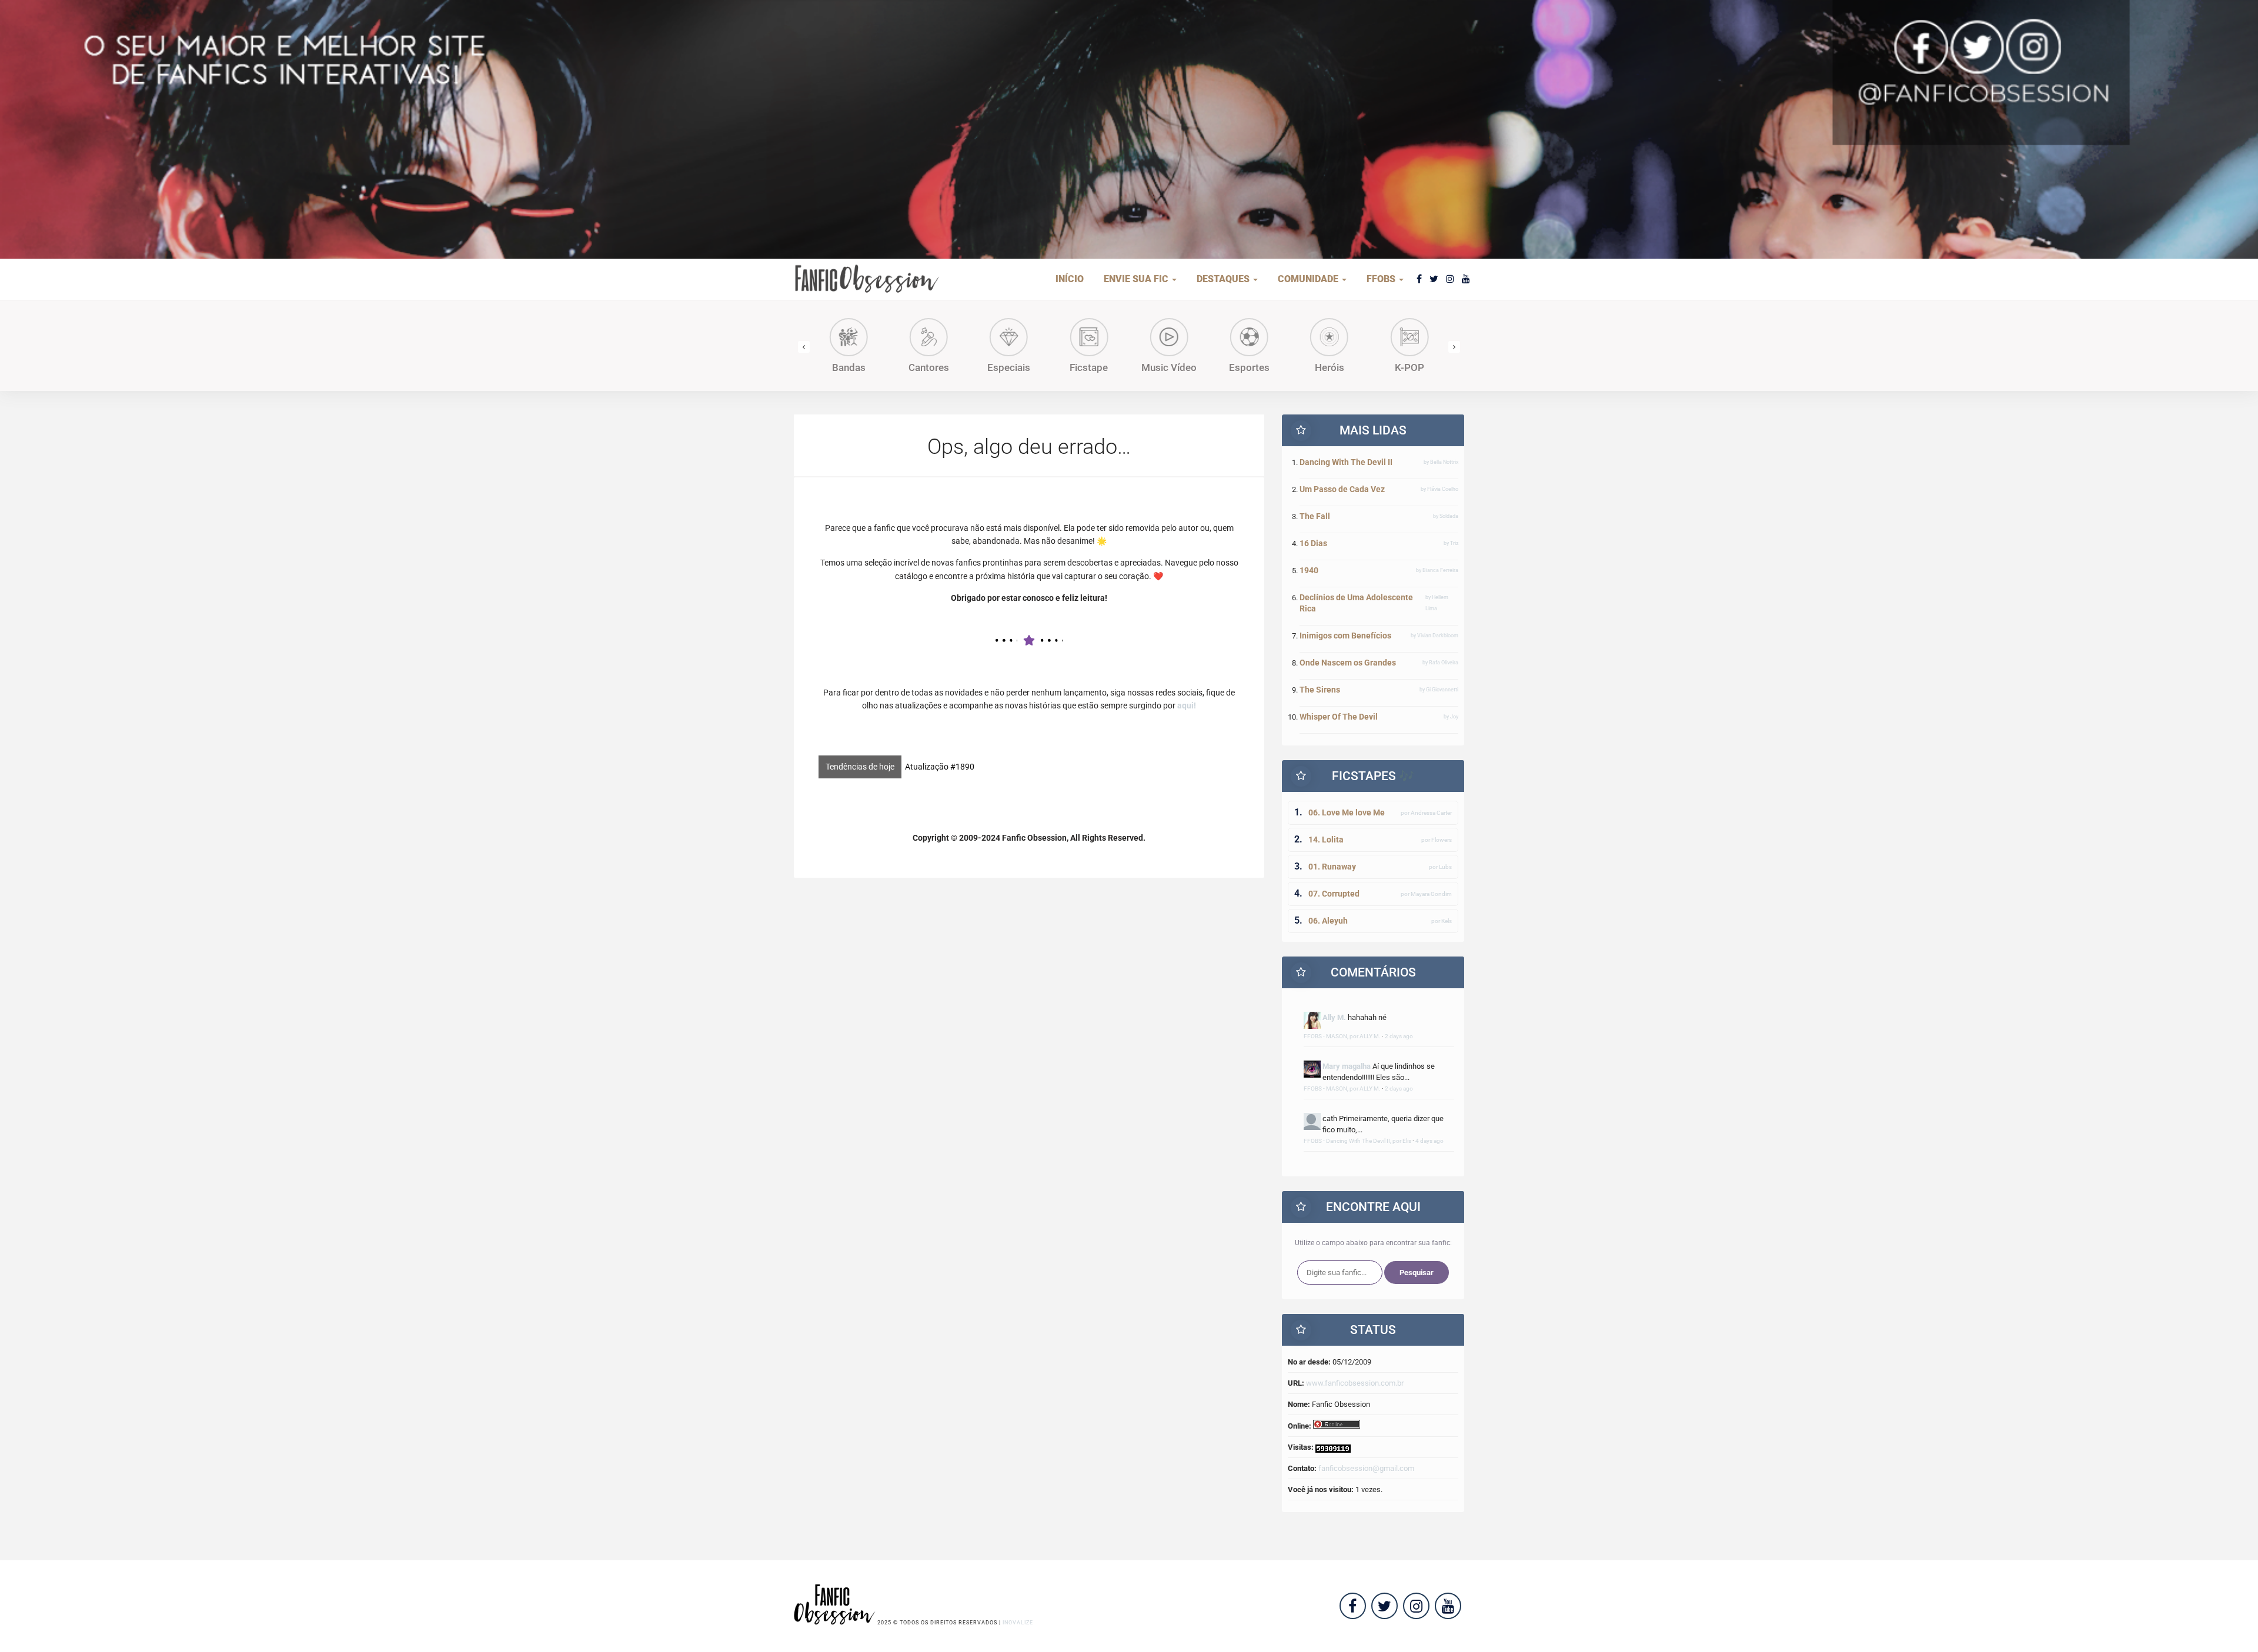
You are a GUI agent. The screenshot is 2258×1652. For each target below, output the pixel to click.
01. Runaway (1332, 867)
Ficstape (1011, 367)
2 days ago (1399, 1036)
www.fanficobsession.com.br (1355, 1383)
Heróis (1252, 367)
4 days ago (1429, 1141)
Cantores (851, 367)
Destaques (1224, 279)
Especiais (931, 367)
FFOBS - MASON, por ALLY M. (1342, 1036)
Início (1070, 279)
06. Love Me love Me (1347, 812)
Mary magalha (1347, 1066)
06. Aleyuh (1328, 921)
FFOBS (1382, 279)
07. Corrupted (1334, 894)
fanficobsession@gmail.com (1366, 1468)
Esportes (1172, 367)
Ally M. (1334, 1017)
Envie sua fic (1137, 279)
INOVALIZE (1018, 1623)
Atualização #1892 (940, 767)
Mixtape (1412, 367)
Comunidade (1309, 279)
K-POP (1332, 367)
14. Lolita (1326, 840)
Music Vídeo (1091, 367)
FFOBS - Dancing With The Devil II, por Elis (1357, 1141)
